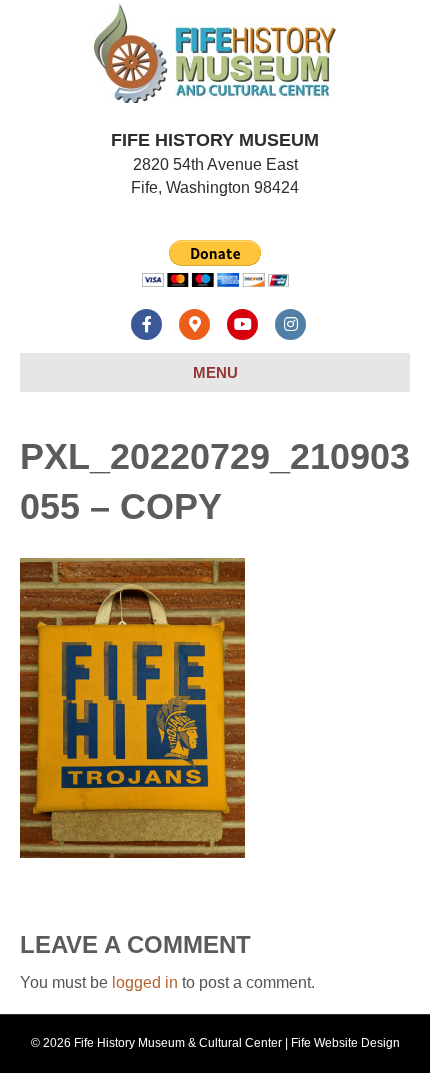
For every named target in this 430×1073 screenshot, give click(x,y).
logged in (145, 982)
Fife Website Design (345, 1043)
